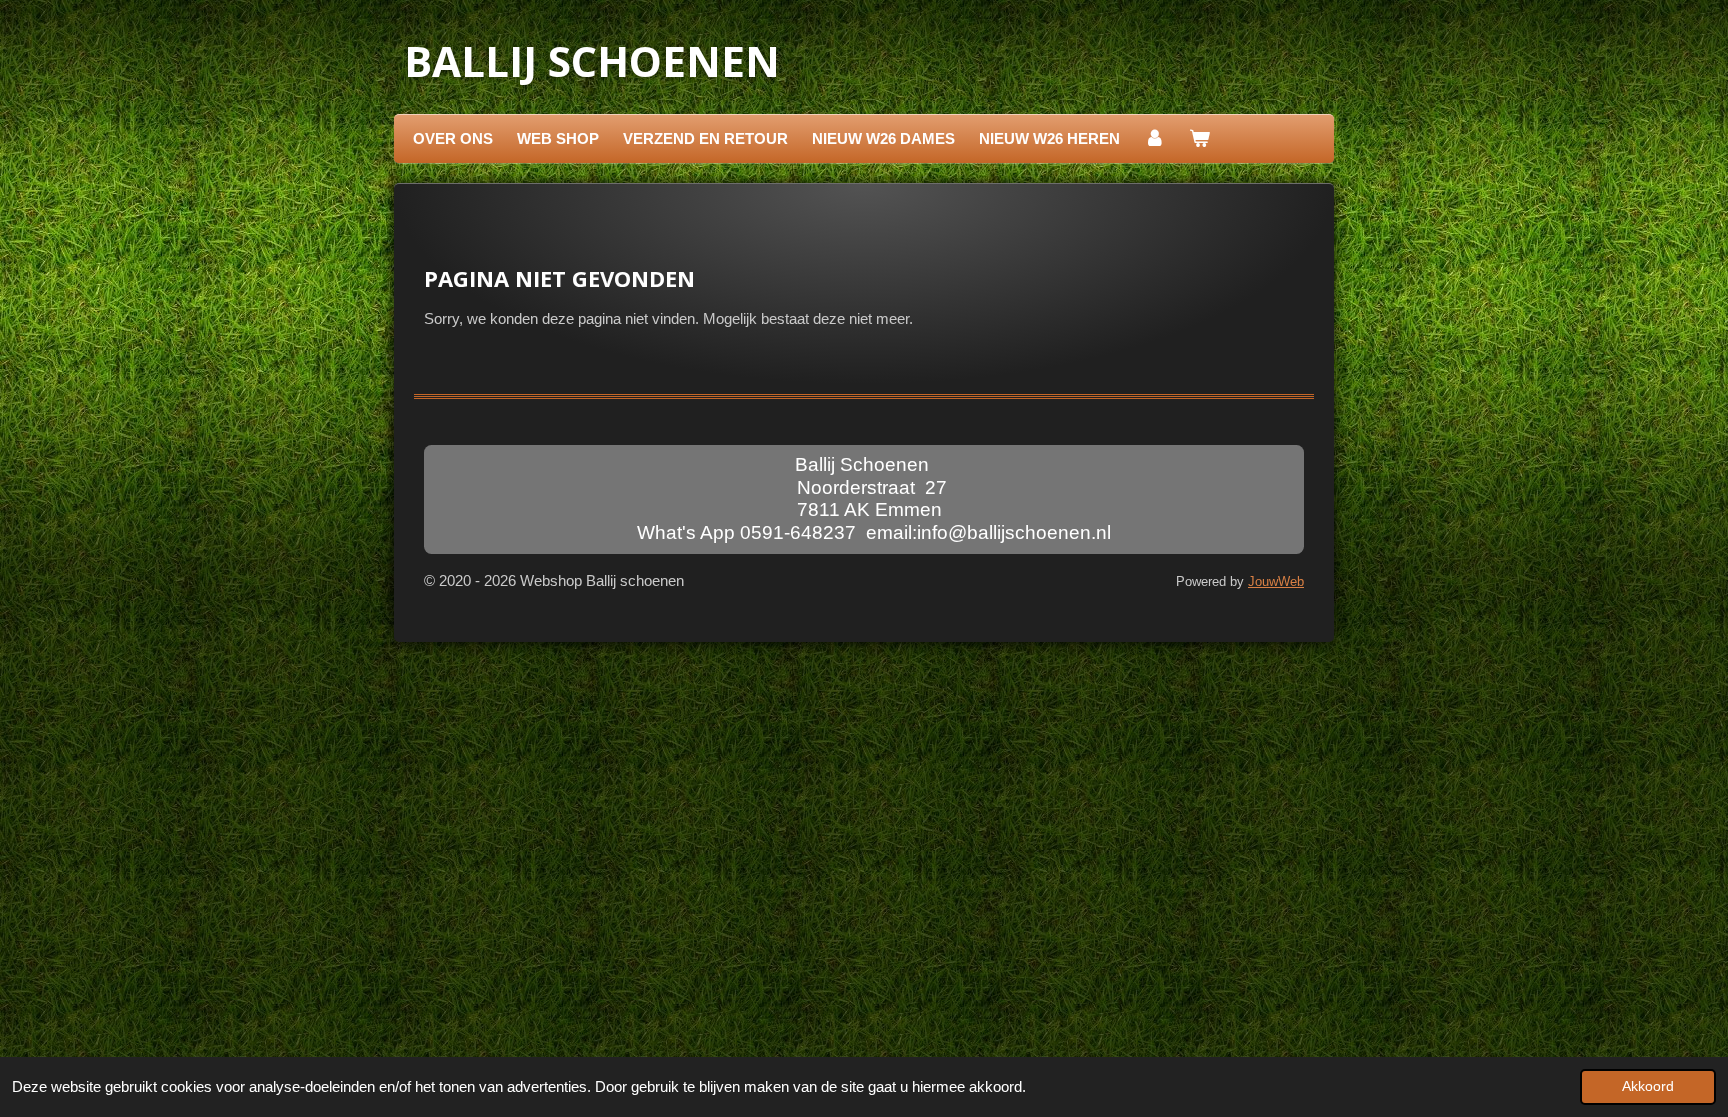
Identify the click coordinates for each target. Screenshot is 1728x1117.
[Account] (1154, 139)
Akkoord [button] (1648, 1086)
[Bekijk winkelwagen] (1199, 139)
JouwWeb (1276, 582)
